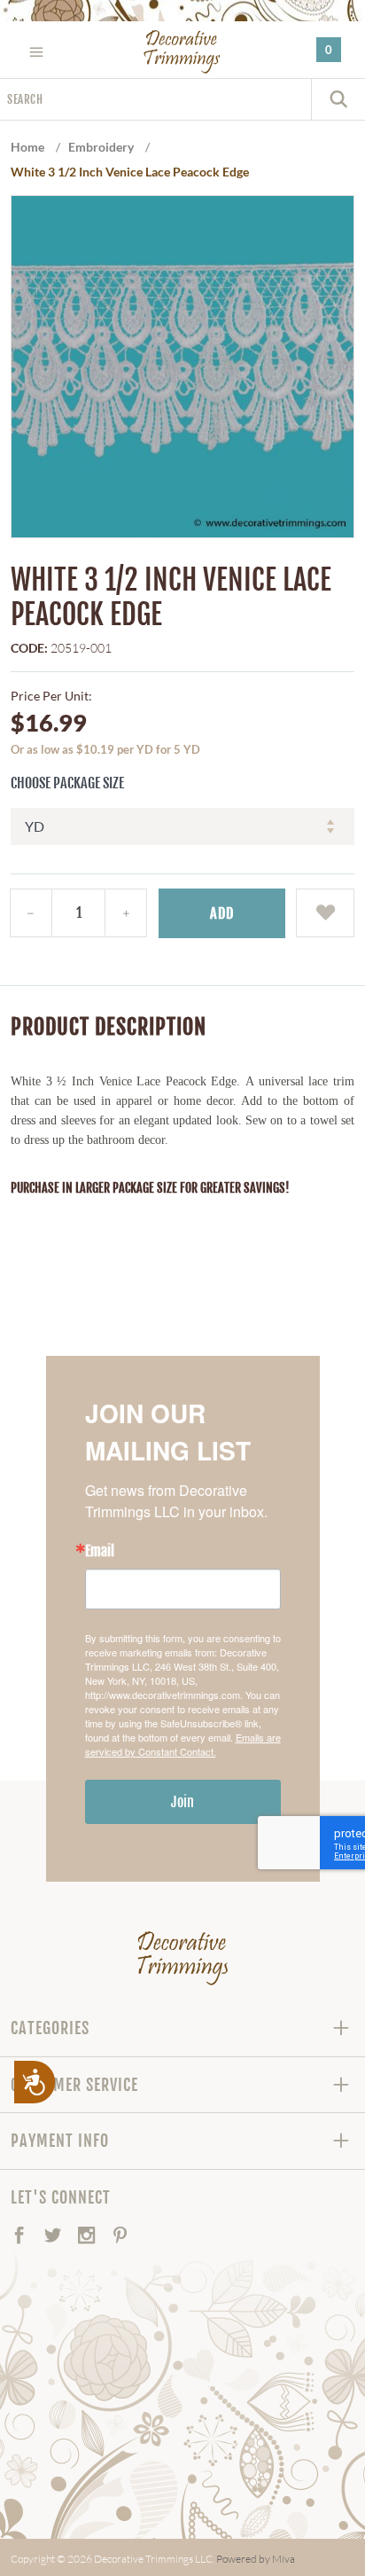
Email (100, 1551)
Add (222, 913)
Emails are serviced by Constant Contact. (183, 1744)
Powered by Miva (256, 2559)
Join (182, 1802)
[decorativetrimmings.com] (183, 1958)
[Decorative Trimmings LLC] (182, 51)
